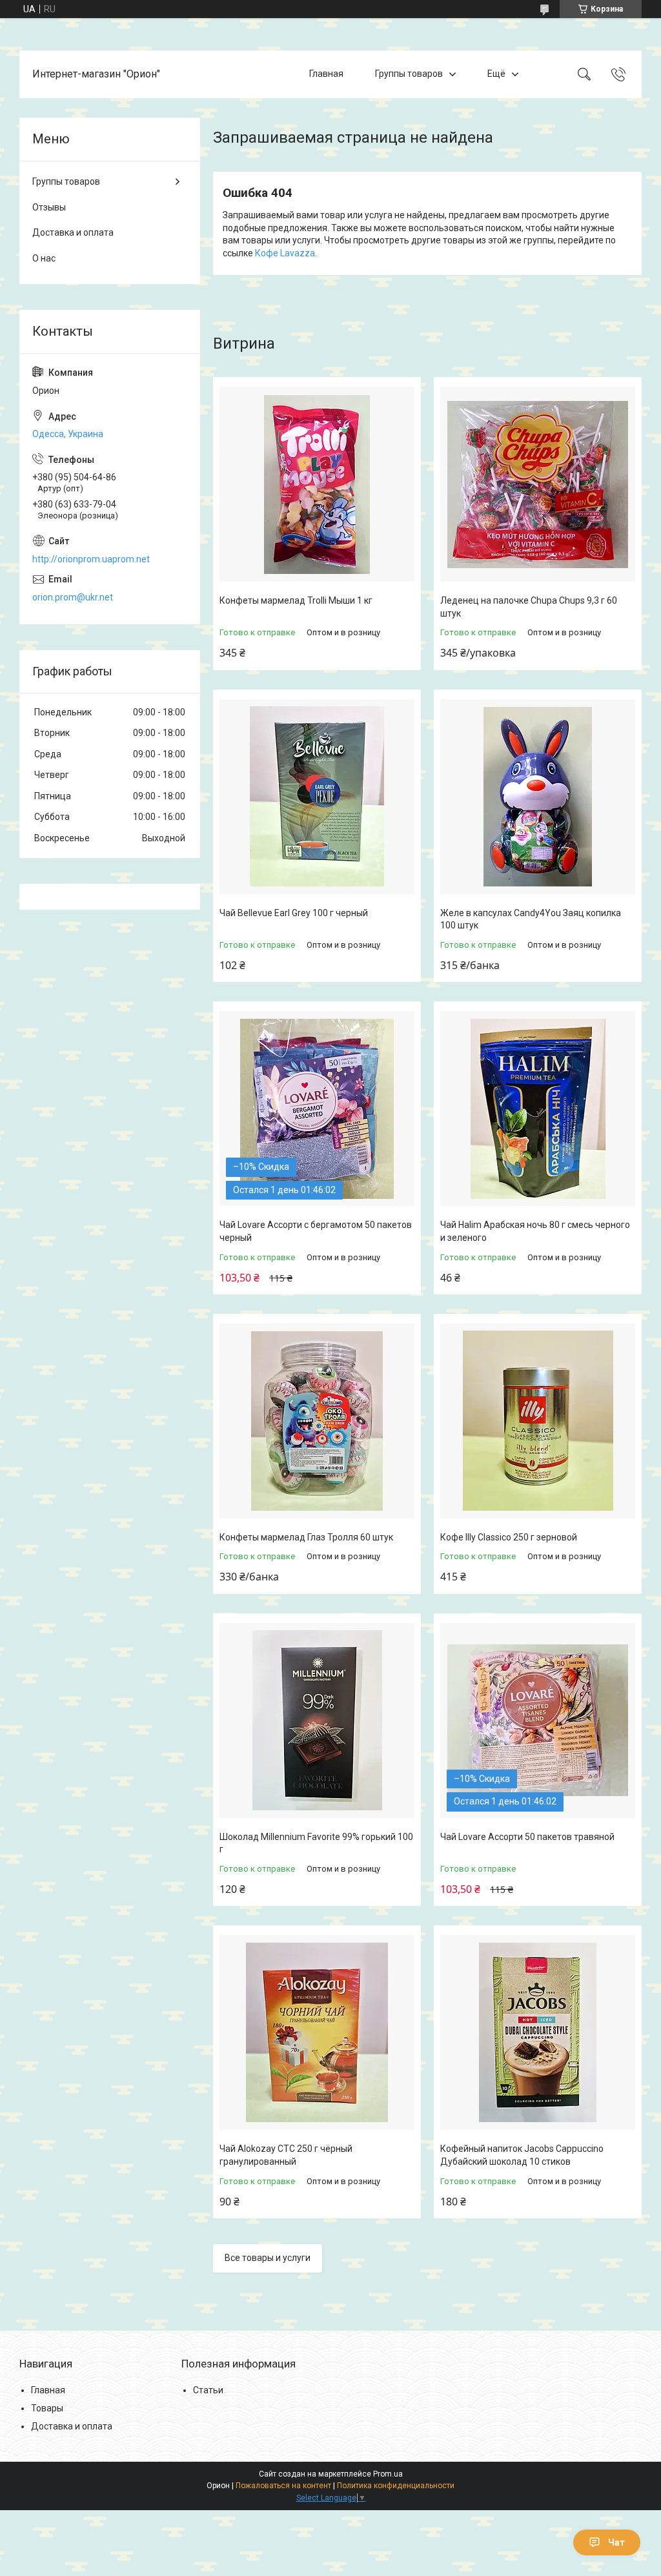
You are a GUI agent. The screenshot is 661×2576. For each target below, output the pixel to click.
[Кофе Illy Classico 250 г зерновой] (538, 1421)
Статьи (208, 2390)
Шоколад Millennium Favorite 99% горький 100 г (316, 1843)
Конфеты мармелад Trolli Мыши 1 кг (296, 600)
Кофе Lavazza (285, 253)
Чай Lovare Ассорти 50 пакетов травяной (527, 1837)
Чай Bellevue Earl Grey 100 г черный (294, 913)
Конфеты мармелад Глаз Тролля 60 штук (306, 1537)
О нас (44, 258)
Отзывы (49, 207)
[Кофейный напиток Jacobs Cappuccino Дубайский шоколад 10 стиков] (538, 2032)
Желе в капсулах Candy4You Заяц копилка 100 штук (531, 919)
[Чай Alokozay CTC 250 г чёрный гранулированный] (317, 2032)
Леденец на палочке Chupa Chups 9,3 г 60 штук (529, 607)
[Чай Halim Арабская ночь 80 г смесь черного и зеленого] (538, 1109)
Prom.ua (388, 2474)
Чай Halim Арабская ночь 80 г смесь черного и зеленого (535, 1231)
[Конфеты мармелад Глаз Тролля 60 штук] (317, 1421)
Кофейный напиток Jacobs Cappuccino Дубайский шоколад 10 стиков (522, 2155)
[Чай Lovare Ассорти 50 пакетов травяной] (538, 1721)
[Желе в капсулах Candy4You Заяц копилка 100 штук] (538, 797)
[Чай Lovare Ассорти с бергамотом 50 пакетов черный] (317, 1109)
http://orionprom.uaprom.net (91, 559)
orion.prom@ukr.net (73, 597)
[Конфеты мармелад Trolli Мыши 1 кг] (317, 484)
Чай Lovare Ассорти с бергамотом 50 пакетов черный (316, 1231)
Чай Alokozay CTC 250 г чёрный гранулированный (286, 2155)
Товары (47, 2408)
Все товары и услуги (268, 2258)
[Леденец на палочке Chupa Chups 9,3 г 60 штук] (538, 484)
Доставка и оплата (73, 232)
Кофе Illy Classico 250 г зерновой (509, 1537)
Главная (326, 74)
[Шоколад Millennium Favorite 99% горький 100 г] (317, 1721)
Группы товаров (409, 74)
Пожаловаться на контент (283, 2486)
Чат (616, 2542)
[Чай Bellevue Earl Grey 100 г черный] (317, 797)
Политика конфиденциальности (396, 2486)
